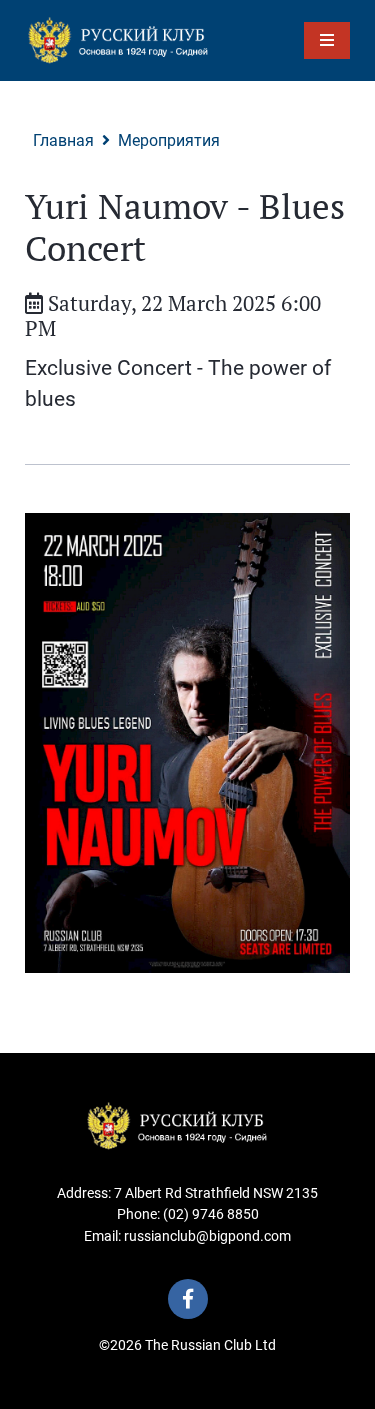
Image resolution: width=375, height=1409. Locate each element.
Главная (63, 140)
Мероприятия (169, 140)
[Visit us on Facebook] (188, 1299)
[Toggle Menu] (327, 40)
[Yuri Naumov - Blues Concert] (187, 743)
